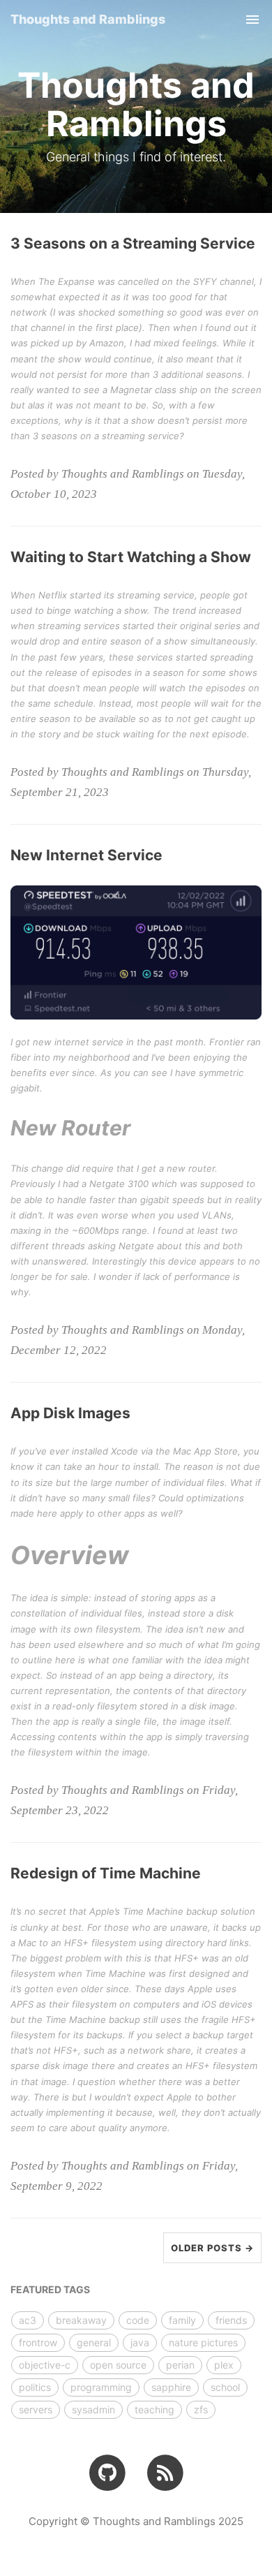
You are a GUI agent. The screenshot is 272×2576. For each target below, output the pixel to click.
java (140, 2342)
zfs (201, 2409)
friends (231, 2320)
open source (118, 2365)
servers (36, 2409)
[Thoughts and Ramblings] (165, 2472)
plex (224, 2365)
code (138, 2320)
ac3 (28, 2320)
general (94, 2342)
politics (35, 2387)
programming (101, 2387)
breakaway (81, 2320)
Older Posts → (212, 2248)
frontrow (38, 2342)
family (182, 2320)
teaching (154, 2409)
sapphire (171, 2387)
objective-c (45, 2365)
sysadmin (93, 2409)
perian (180, 2365)
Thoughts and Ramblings (88, 19)
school (225, 2387)
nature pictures (203, 2342)
